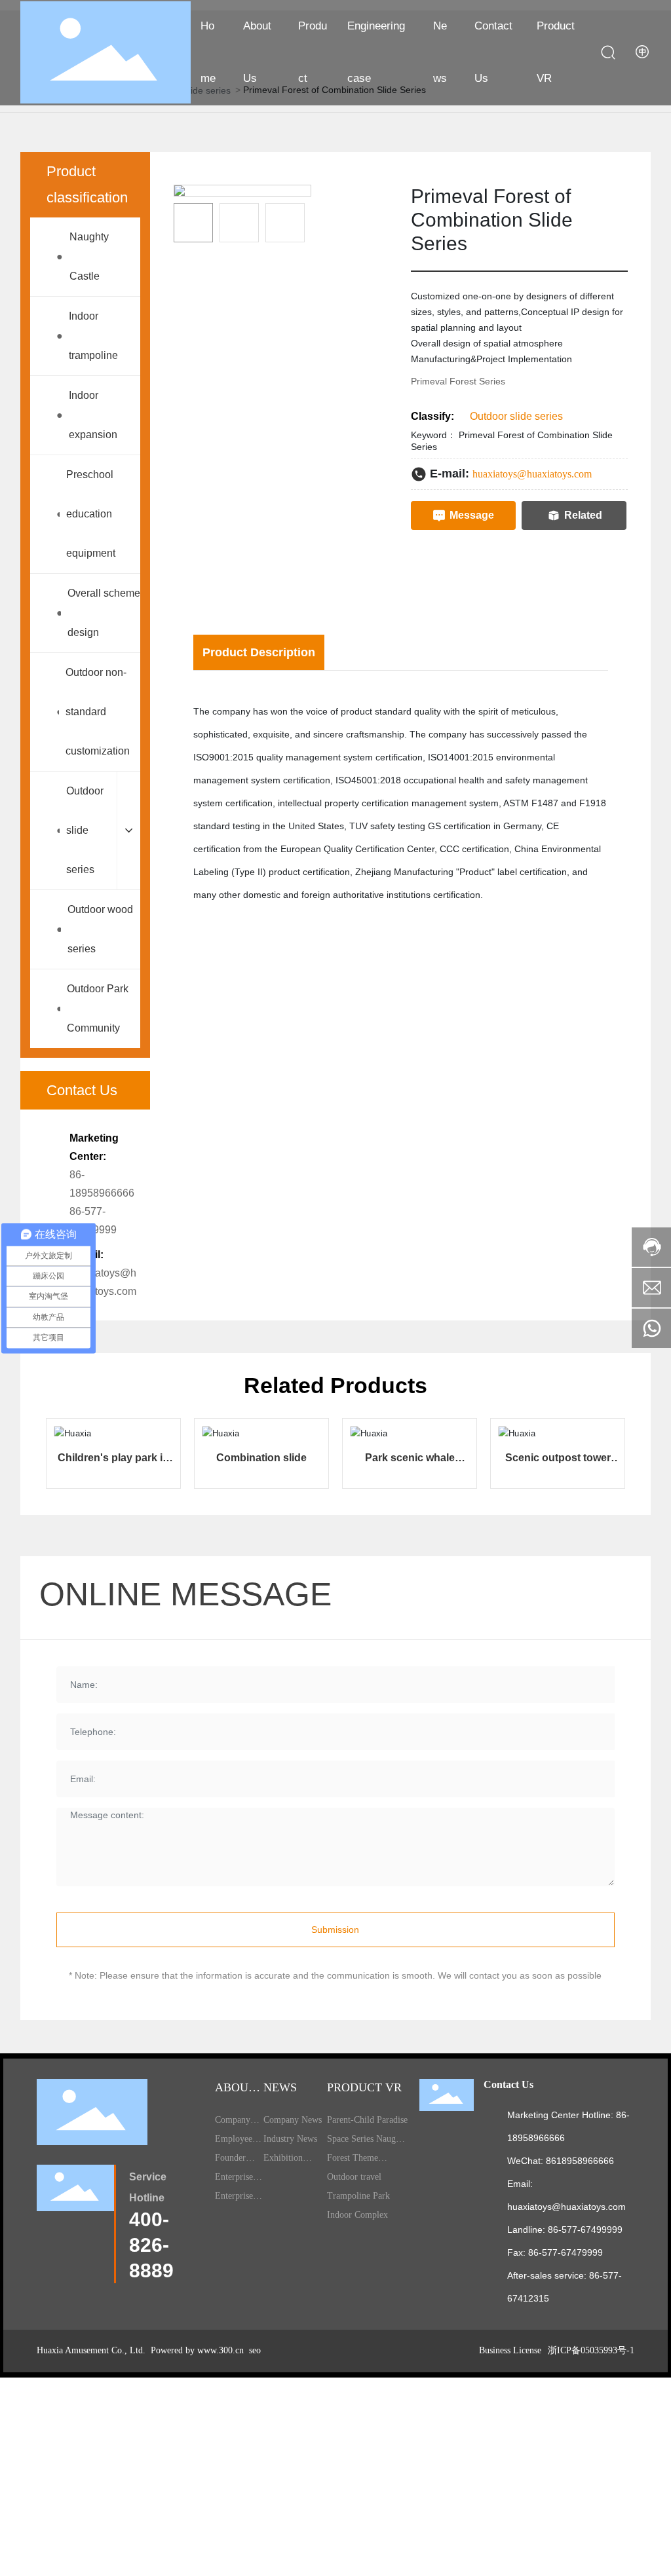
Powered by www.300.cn (196, 2350)
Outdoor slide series (516, 416)
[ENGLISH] (643, 52)
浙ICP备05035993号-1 (591, 2350)
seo (254, 2350)
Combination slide (261, 1458)
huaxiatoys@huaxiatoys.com (532, 474)
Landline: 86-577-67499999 (565, 2230)
